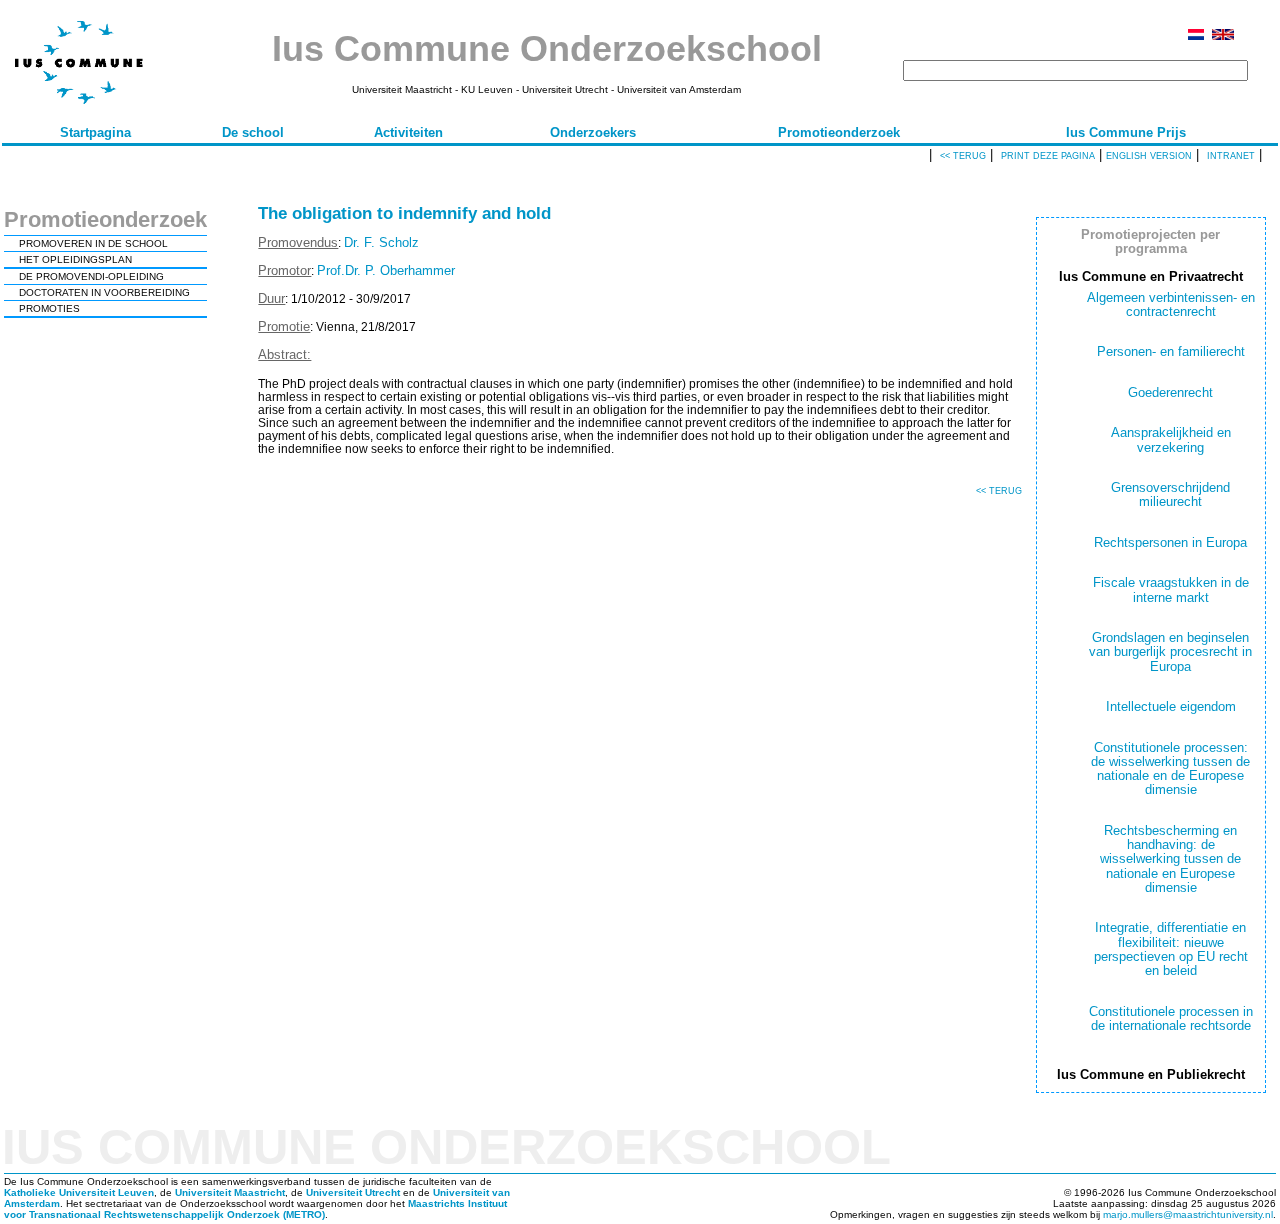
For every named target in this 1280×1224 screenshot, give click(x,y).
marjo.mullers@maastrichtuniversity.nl (1188, 1214)
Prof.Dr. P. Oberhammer (386, 270)
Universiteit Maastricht (230, 1192)
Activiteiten (408, 132)
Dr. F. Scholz (381, 242)
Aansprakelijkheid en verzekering (1171, 439)
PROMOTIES (49, 308)
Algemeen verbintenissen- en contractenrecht (1171, 304)
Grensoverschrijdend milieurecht (1170, 494)
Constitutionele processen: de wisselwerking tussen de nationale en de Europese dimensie (1170, 769)
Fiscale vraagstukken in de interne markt (1171, 589)
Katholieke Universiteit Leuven (79, 1192)
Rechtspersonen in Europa (1170, 542)
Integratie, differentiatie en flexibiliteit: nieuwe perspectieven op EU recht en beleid (1171, 949)
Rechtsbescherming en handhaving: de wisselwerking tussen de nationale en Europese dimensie (1170, 859)
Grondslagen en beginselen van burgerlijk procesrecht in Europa (1170, 652)
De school (253, 132)
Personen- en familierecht (1171, 351)
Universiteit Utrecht (353, 1192)
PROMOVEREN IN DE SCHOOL (93, 243)
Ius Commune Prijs (1126, 132)
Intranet (1231, 156)
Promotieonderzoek (839, 132)
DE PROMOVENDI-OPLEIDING (91, 276)
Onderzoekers (593, 132)
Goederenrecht (1170, 392)
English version (1149, 156)
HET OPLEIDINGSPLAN (75, 259)
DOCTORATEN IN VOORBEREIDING (104, 292)
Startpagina (95, 132)
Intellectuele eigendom (1171, 706)
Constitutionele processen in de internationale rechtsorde (1171, 1018)
